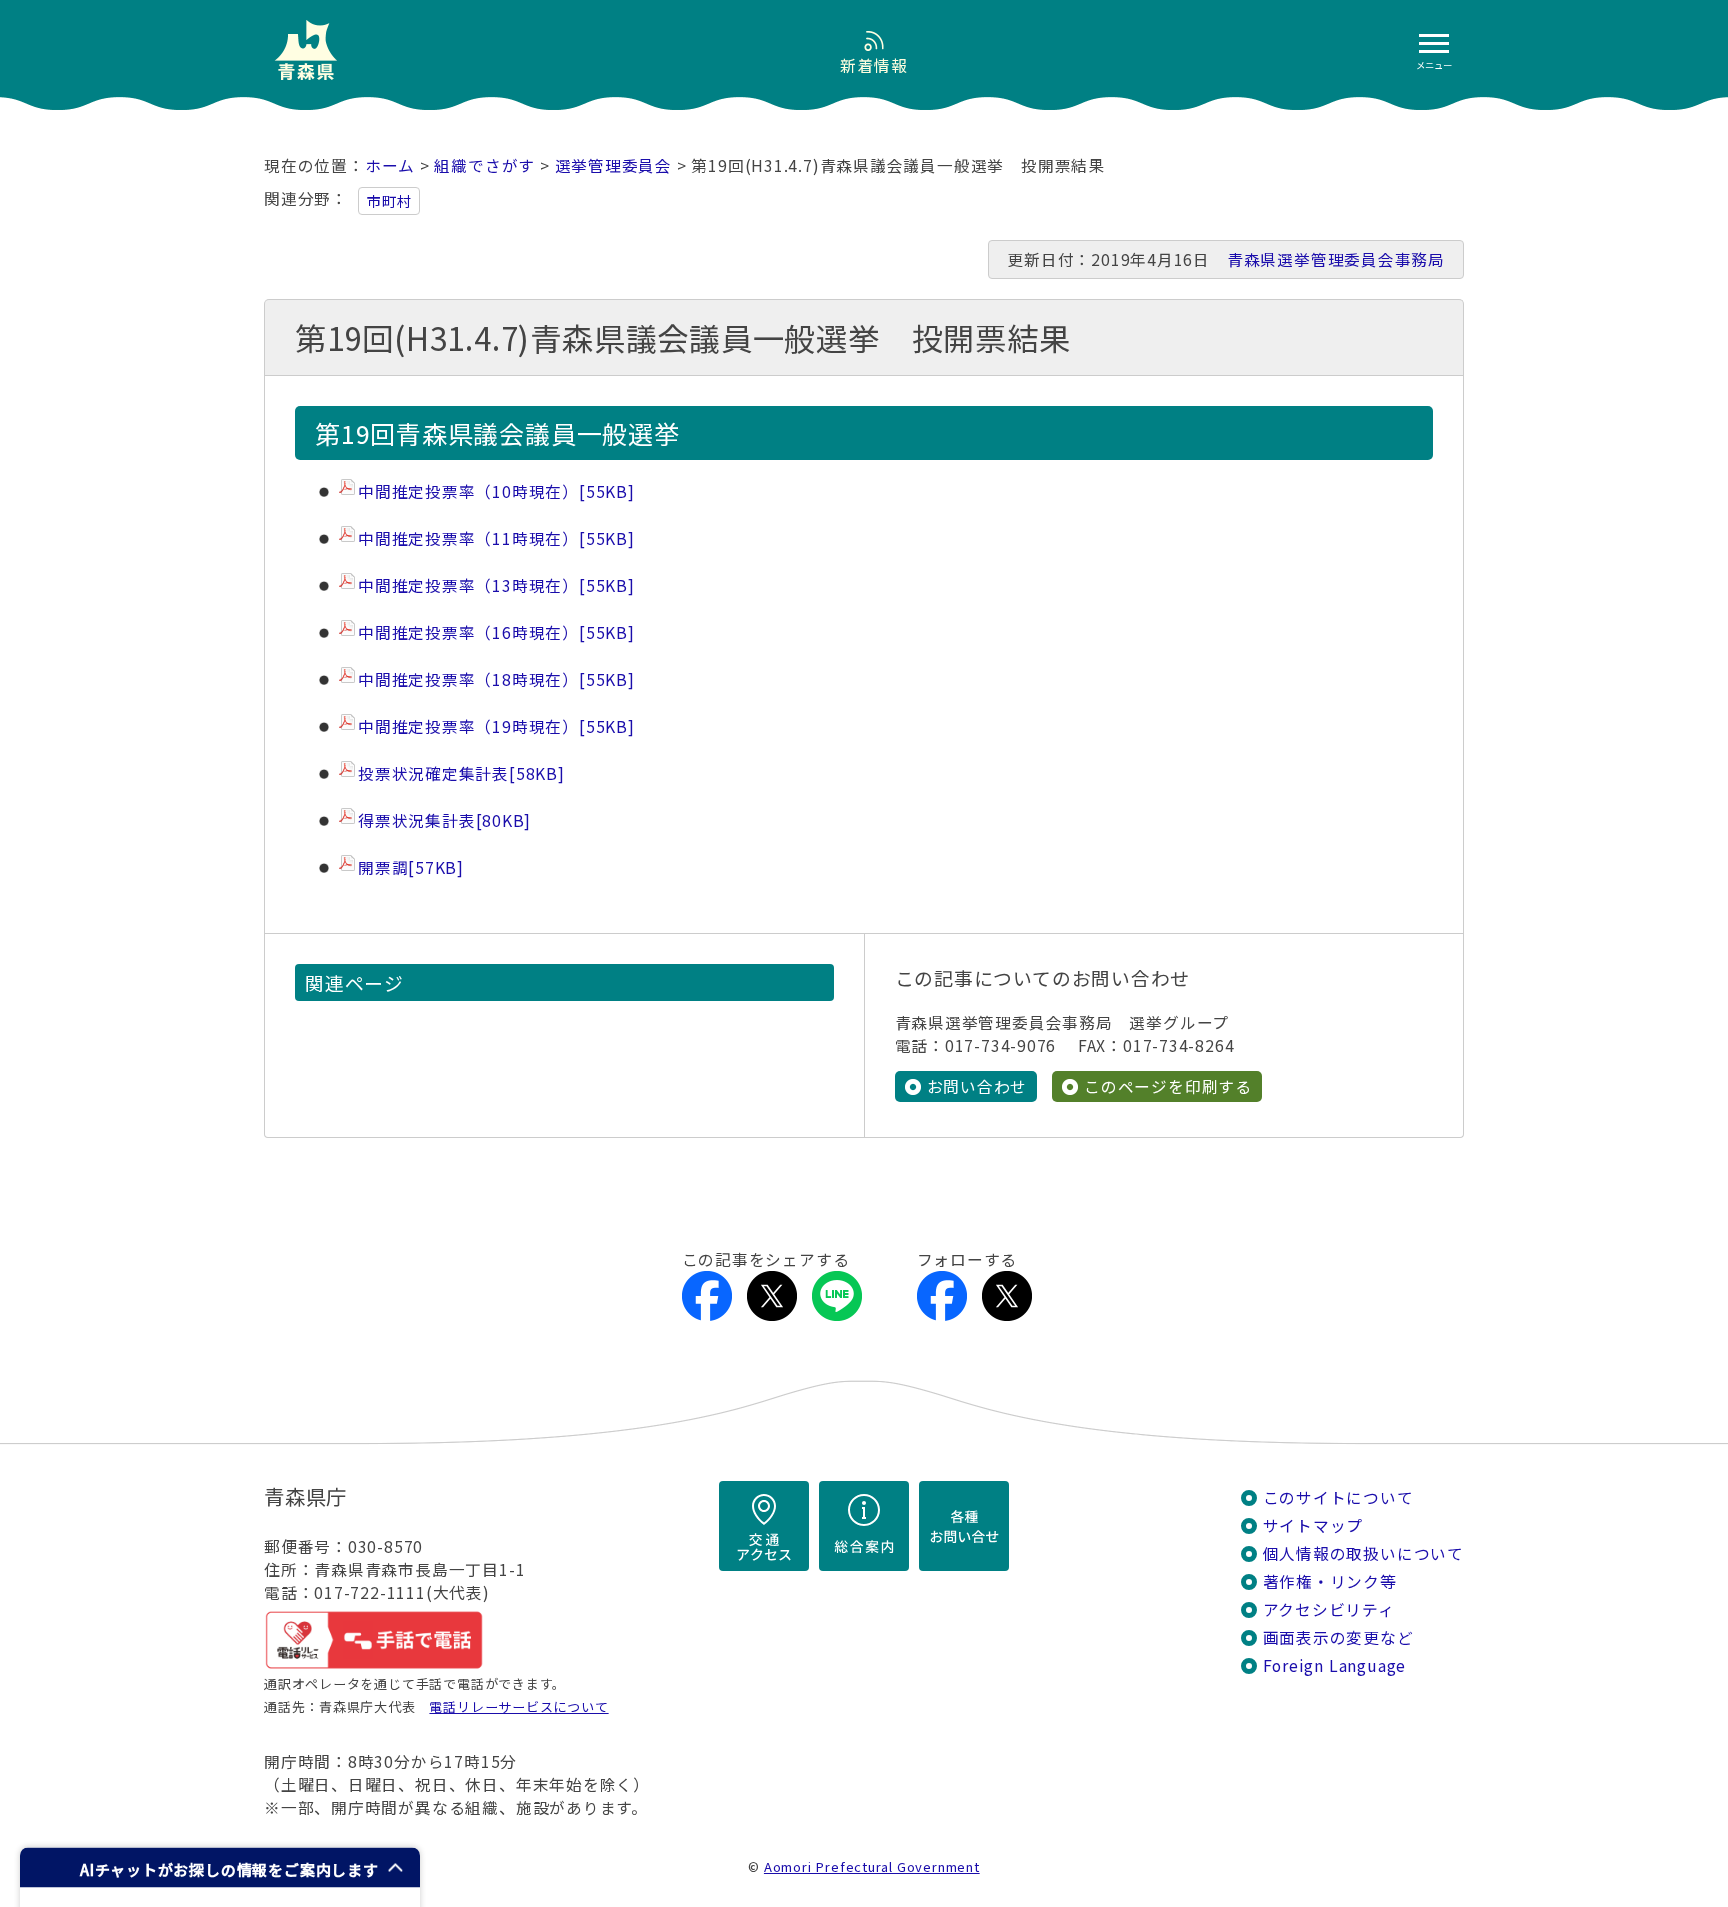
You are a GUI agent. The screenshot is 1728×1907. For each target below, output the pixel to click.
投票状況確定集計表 (461, 773)
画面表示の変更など (1338, 1637)
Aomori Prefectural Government (872, 1866)
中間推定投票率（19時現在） (496, 726)
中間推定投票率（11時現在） (496, 538)
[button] (220, 1867)
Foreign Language (1335, 1665)
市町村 (389, 201)
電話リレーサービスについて (518, 1706)
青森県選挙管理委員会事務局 (1336, 259)
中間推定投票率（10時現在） (496, 491)
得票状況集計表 (444, 820)
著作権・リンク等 (1330, 1581)
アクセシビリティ (1329, 1609)
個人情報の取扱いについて (1363, 1553)
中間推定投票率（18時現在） (496, 679)
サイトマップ (1313, 1525)
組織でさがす (484, 165)
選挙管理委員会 (614, 165)
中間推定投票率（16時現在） (496, 632)
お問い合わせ (977, 1086)
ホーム (390, 165)
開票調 (411, 867)
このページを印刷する (1168, 1086)
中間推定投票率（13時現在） (496, 585)
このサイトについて (1338, 1497)
